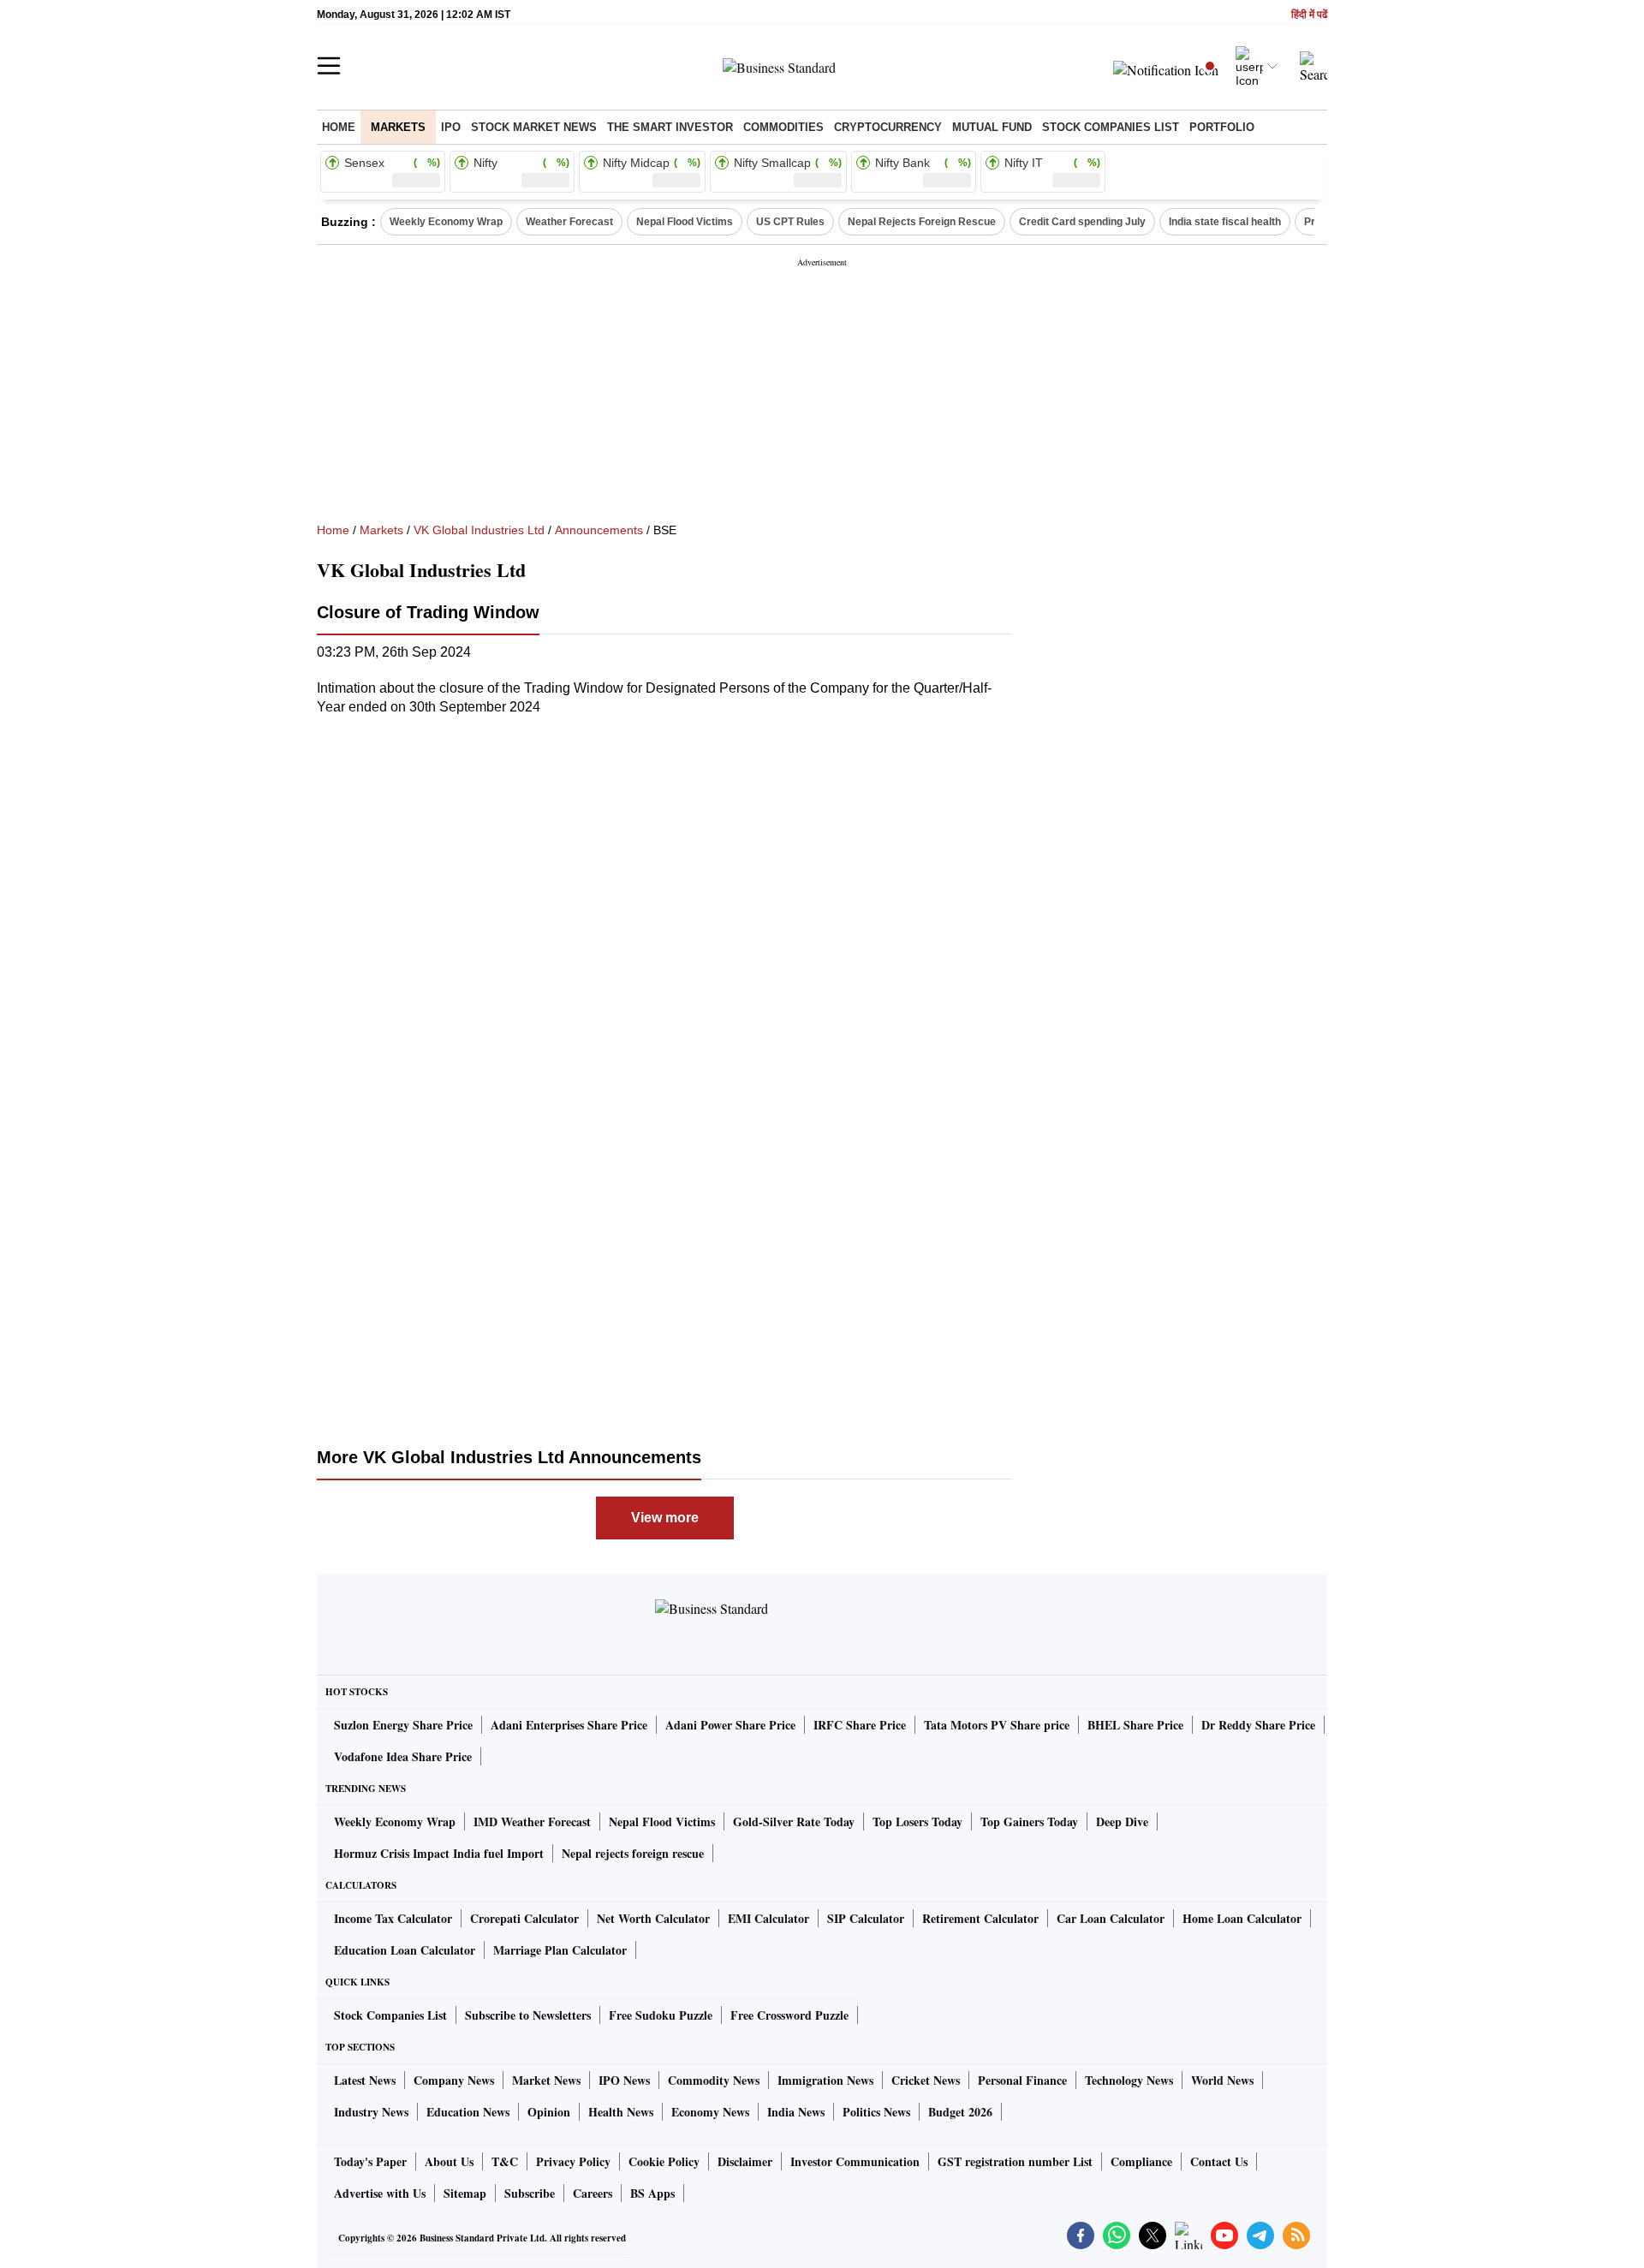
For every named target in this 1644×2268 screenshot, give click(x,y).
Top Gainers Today (1029, 1822)
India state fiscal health (1225, 222)
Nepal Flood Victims (685, 222)
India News (796, 2112)
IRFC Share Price (860, 1725)
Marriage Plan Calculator (560, 1950)
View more (665, 1518)
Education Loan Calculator (405, 1950)
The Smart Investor (670, 127)
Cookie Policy (664, 2161)
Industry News (371, 2112)
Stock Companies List (390, 2015)
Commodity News (714, 2080)
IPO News (624, 2080)
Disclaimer (745, 2161)
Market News (546, 2080)
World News (1222, 2080)
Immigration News (825, 2080)
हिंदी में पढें (1309, 15)
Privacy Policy (573, 2161)
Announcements (599, 530)
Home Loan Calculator (1242, 1918)
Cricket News (926, 2080)
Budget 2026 (960, 2112)
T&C (505, 2161)
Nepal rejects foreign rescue (633, 1853)
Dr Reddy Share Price (1258, 1725)
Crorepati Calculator (524, 1918)
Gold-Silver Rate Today (794, 1822)
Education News (468, 2112)
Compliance (1141, 2161)
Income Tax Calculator (393, 1918)
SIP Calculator (866, 1918)
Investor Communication (855, 2161)
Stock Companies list (1111, 127)
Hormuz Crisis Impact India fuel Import (439, 1853)
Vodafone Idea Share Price (403, 1756)
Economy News (710, 2112)
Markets (398, 127)
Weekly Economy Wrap (446, 222)
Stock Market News (534, 127)
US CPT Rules (790, 222)
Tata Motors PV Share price (997, 1725)
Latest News (365, 2080)
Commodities (783, 127)
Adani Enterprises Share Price (569, 1725)
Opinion (549, 2112)
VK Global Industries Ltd (479, 530)
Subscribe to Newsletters (528, 2015)
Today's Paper (370, 2161)
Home (339, 127)
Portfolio (1222, 127)
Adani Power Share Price (730, 1725)
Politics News (876, 2112)
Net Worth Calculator (653, 1918)
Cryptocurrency (888, 127)
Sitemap (465, 2193)
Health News (621, 2112)
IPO (451, 127)
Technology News (1129, 2080)
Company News (454, 2080)
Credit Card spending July (1082, 222)
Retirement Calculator (980, 1918)
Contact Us (1219, 2161)
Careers (593, 2193)
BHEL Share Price (1135, 1725)
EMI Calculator (768, 1918)
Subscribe (530, 2193)
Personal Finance (1022, 2080)
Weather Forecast (569, 222)
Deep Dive (1122, 1822)
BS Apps (652, 2193)
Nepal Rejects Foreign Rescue (922, 222)
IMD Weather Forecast (532, 1822)
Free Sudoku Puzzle (661, 2015)
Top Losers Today (917, 1822)
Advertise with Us (380, 2193)
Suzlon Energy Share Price (403, 1725)
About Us (449, 2161)
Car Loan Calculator (1111, 1918)
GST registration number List (1015, 2161)
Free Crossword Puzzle (789, 2015)
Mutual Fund (992, 127)
